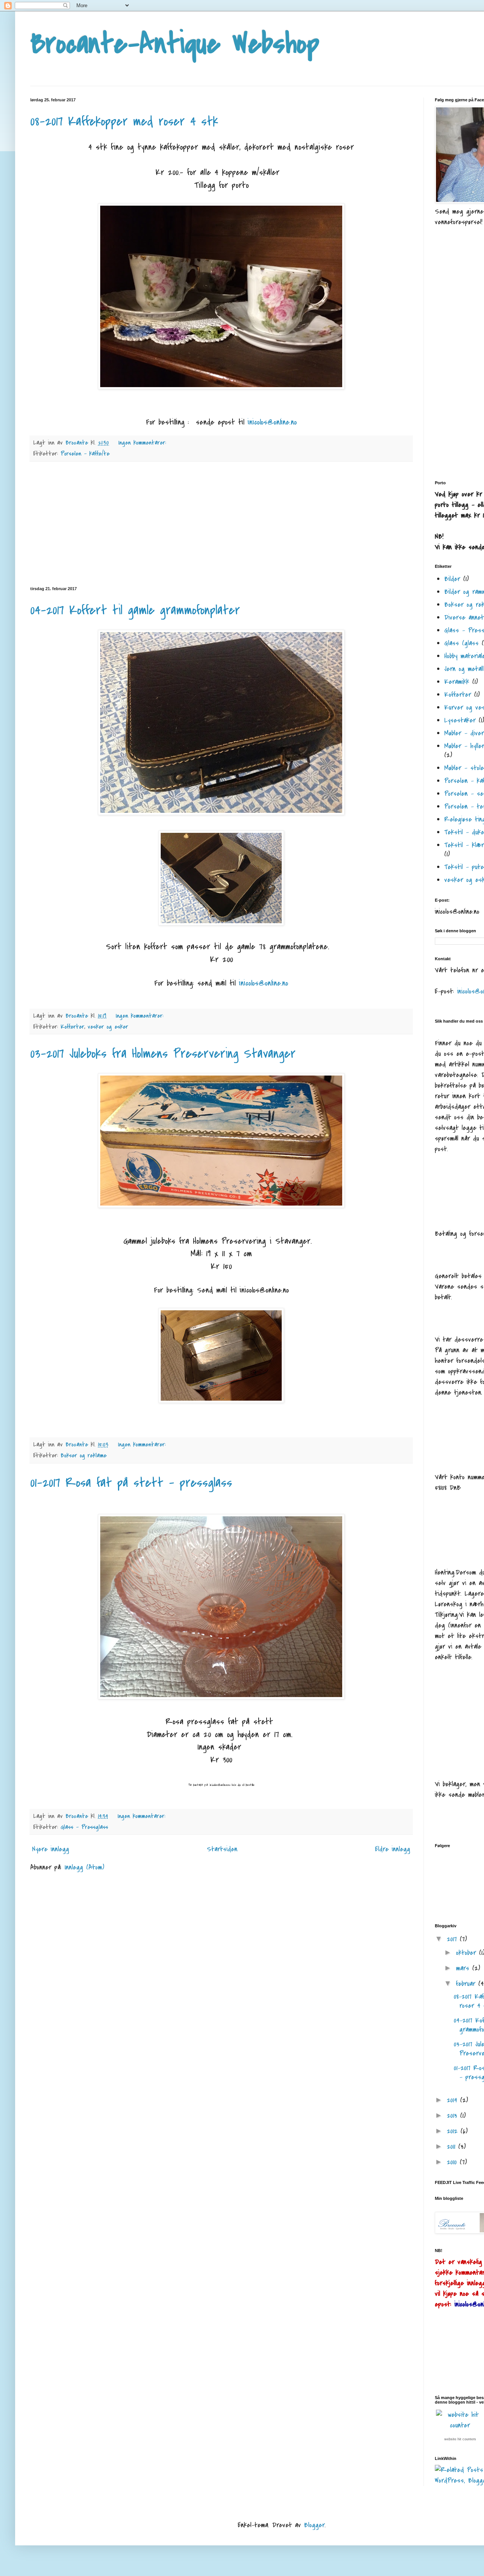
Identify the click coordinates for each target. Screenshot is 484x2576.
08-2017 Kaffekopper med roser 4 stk (124, 122)
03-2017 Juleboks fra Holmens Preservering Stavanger (163, 1054)
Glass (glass (462, 643)
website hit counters (460, 2439)
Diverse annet (464, 618)
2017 (453, 1939)
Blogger (314, 2525)
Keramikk (457, 682)
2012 (454, 2131)
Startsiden (222, 1849)
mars (464, 1968)
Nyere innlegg (51, 1849)
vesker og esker (108, 1027)
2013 (454, 2116)
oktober (468, 1953)
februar (467, 1984)
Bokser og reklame (84, 1455)
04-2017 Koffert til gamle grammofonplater (135, 610)
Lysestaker (460, 720)
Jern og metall (464, 669)
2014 (454, 2100)
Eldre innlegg (393, 1849)
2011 (453, 2147)
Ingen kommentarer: (143, 443)
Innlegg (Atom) (85, 1867)
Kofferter (72, 1027)
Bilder (452, 579)
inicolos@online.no (272, 422)
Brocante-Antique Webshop (175, 44)
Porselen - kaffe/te (85, 454)
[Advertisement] (221, 524)
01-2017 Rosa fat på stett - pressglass (131, 1483)
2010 (453, 2162)
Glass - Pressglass (84, 1827)
